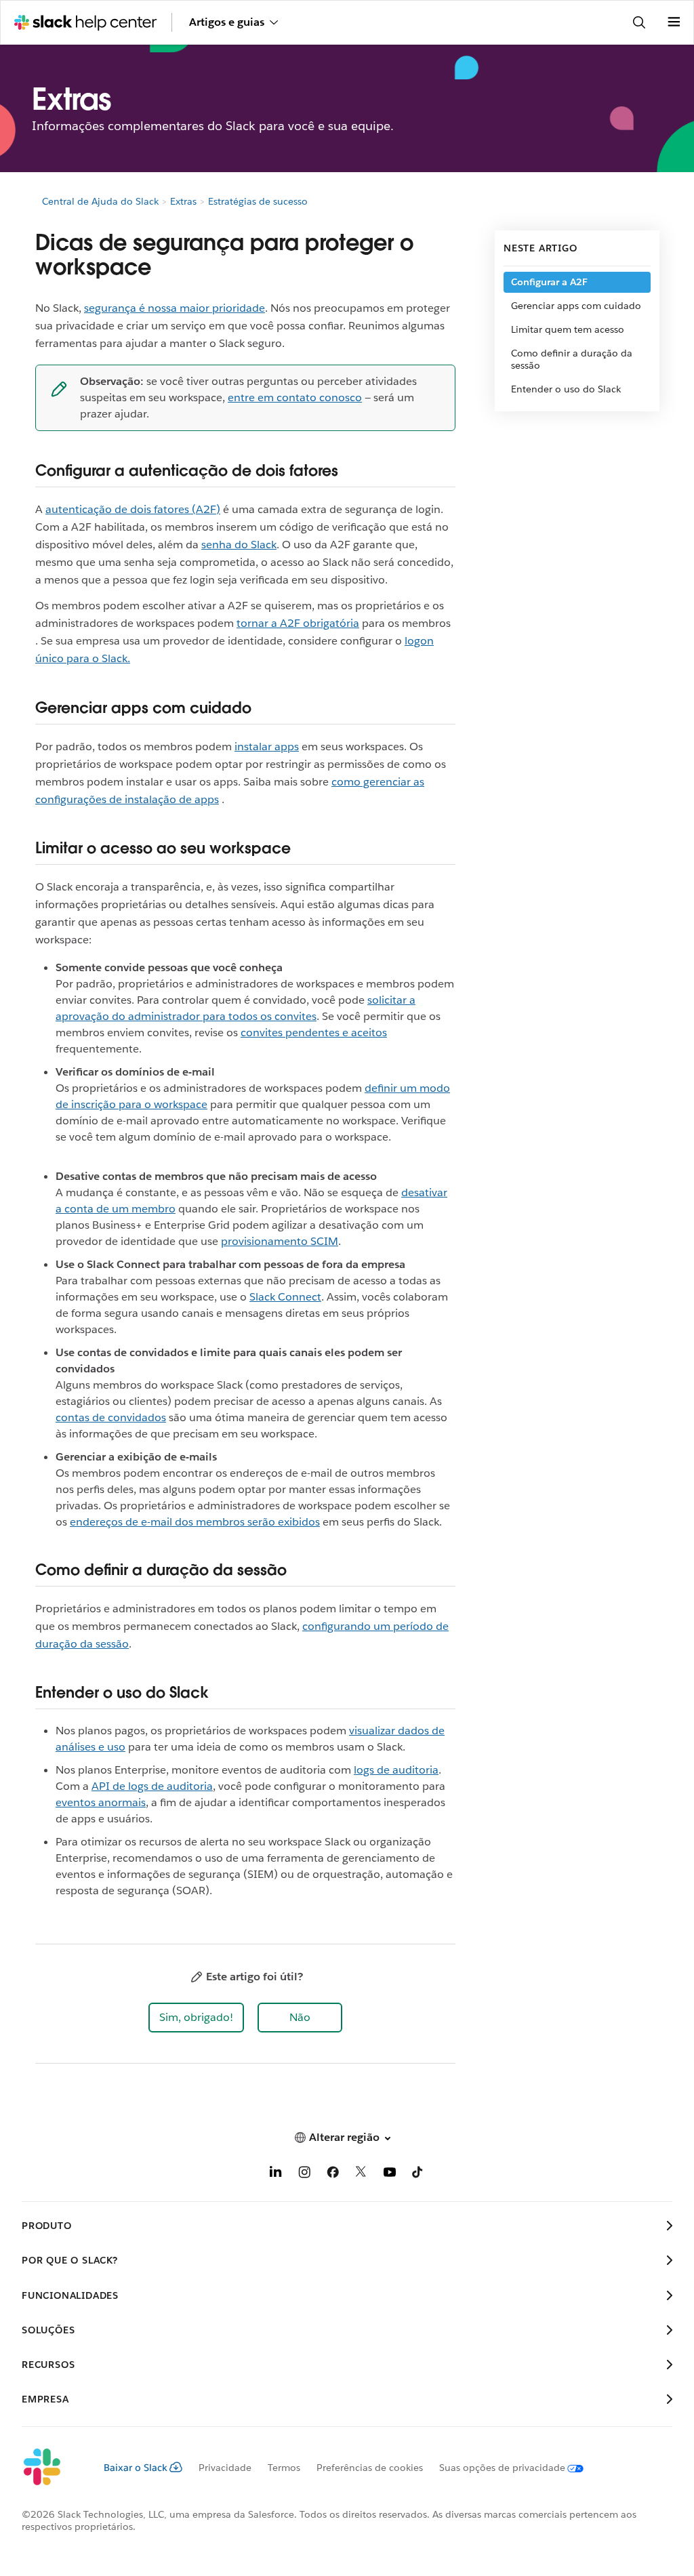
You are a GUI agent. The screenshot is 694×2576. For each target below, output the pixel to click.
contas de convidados (111, 1417)
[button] (196, 2018)
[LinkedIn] (276, 2174)
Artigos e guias (227, 22)
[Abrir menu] (674, 22)
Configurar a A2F (549, 282)
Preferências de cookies (370, 2468)
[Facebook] (333, 2174)
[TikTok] (418, 2174)
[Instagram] (304, 2174)
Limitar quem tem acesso (568, 329)
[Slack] (52, 2468)
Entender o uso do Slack (566, 389)
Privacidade (225, 2468)
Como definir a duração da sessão (572, 359)
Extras (183, 201)
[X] (361, 2174)
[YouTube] (390, 2174)
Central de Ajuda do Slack (100, 201)
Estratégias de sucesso (258, 201)
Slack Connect (285, 1297)
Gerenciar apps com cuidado (576, 306)
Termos (284, 2468)
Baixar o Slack (136, 2468)
